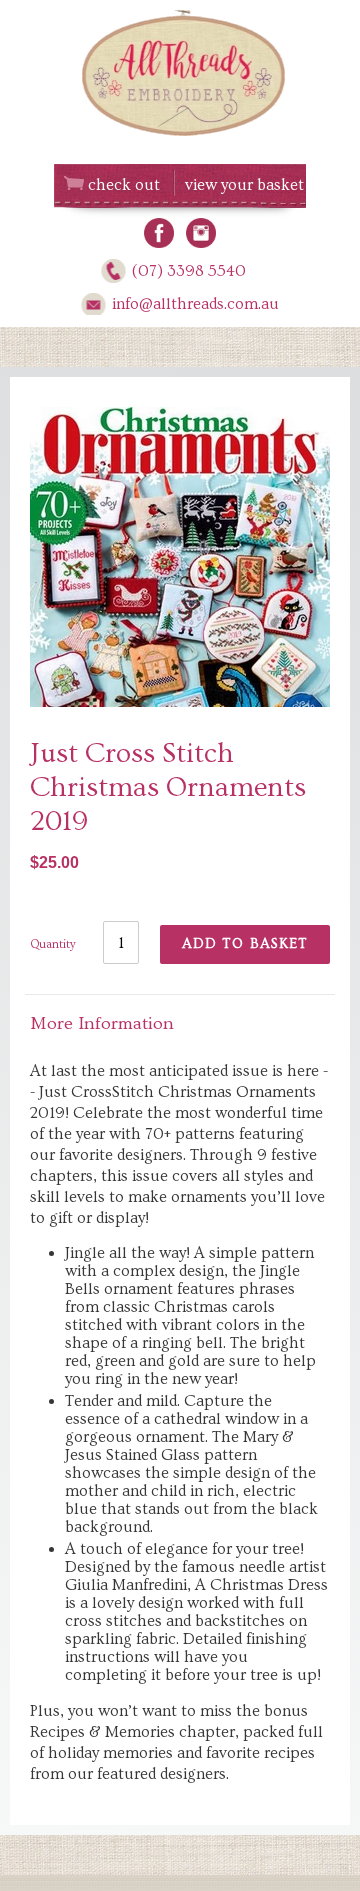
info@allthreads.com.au (195, 304)
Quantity (53, 944)
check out (124, 185)
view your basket (244, 185)
